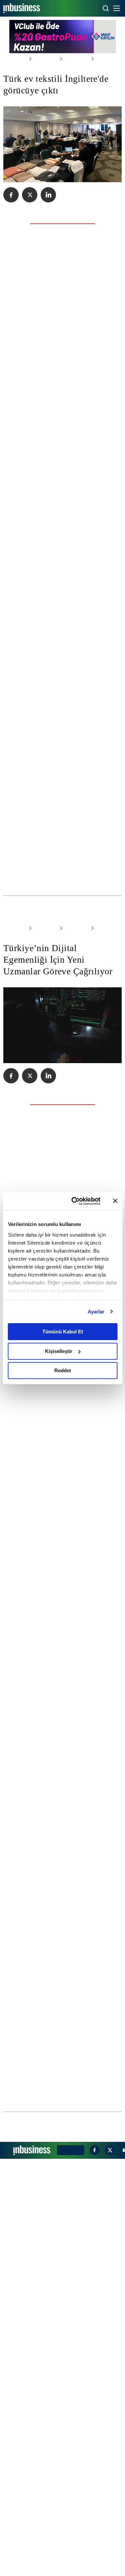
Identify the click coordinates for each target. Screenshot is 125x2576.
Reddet (63, 1370)
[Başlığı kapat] (115, 1201)
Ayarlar (96, 1312)
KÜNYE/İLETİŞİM (69, 2567)
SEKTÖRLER (42, 59)
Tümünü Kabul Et (63, 1332)
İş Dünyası (70, 59)
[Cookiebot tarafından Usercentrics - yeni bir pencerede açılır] (74, 1201)
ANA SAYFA (14, 59)
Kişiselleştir (59, 1351)
